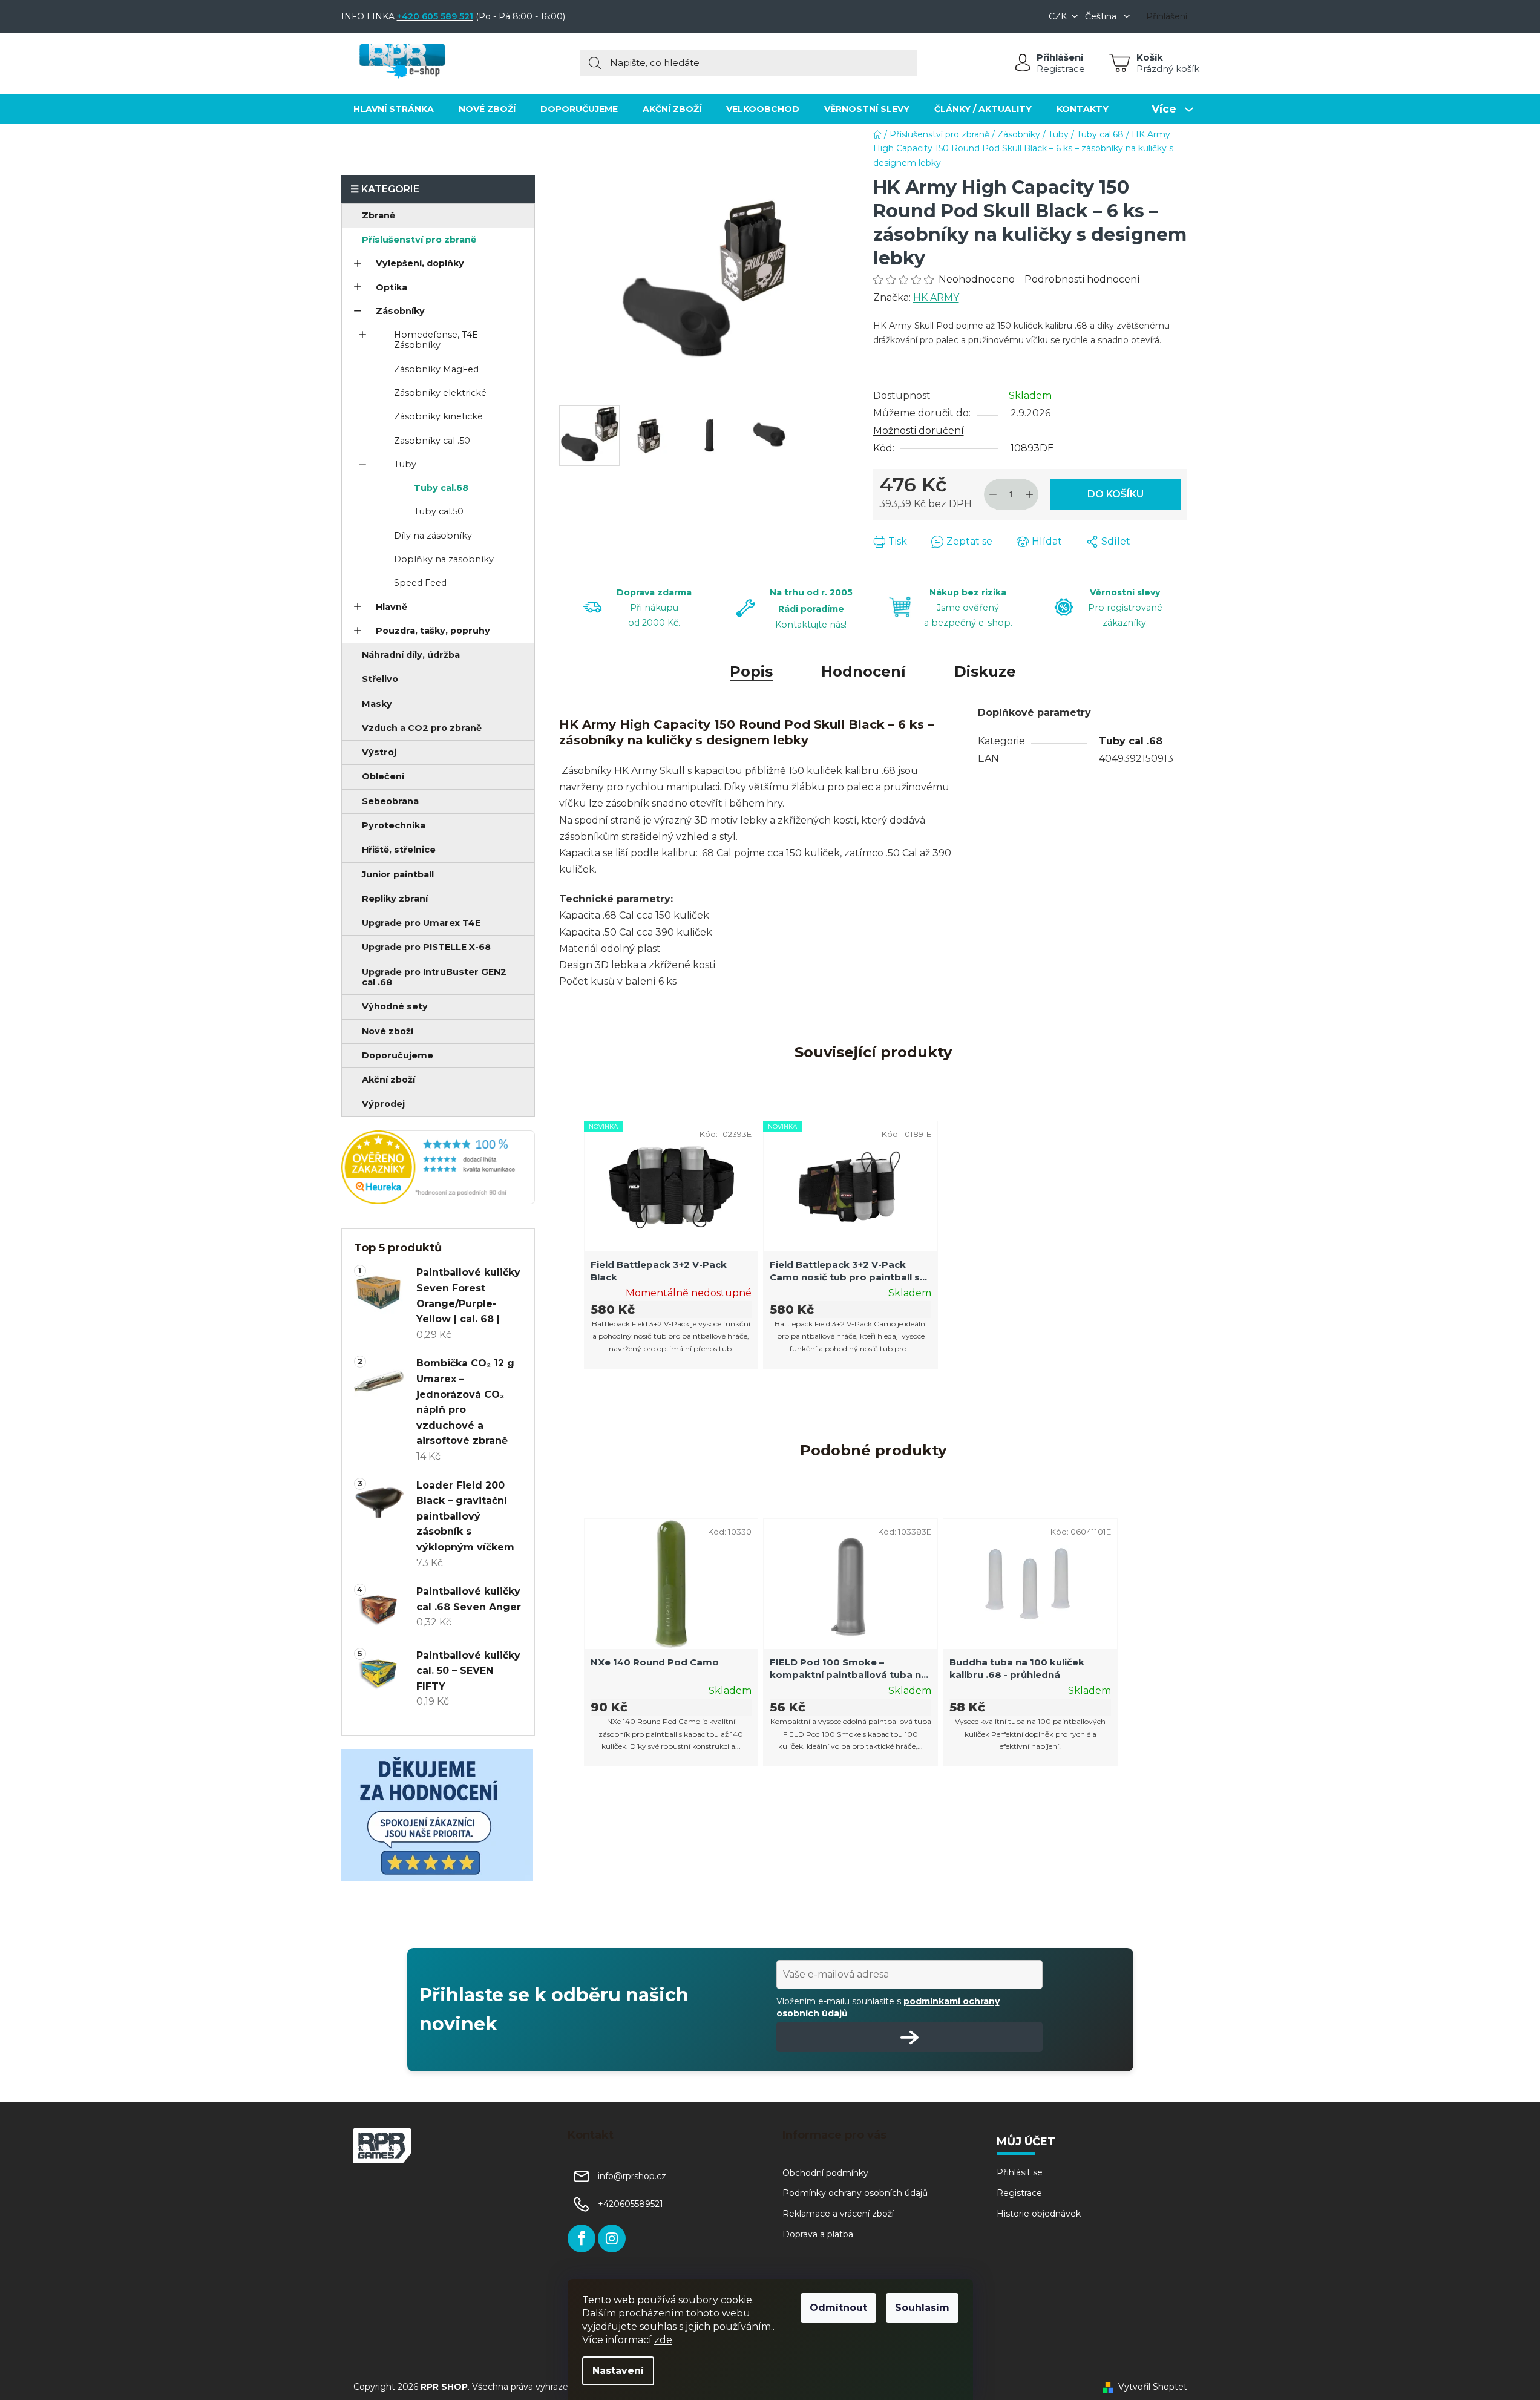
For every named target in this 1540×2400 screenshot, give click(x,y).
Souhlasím (922, 2308)
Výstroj (379, 752)
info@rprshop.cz (632, 2176)
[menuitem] (394, 109)
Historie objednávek (1039, 2214)
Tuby (405, 464)
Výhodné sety (395, 1006)
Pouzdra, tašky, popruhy (433, 631)
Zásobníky (400, 311)
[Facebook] (582, 2238)
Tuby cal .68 (1131, 741)
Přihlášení (1060, 57)
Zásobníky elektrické (440, 393)
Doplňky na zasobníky (444, 559)
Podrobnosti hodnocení (1082, 279)
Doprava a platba (818, 2234)
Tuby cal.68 (441, 488)
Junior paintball (398, 874)
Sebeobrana (390, 801)
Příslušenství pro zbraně (419, 240)
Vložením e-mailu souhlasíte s (888, 2007)
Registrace (1061, 69)
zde (663, 2340)
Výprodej (383, 1104)
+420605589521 (631, 2204)
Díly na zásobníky (433, 536)
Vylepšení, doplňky (420, 263)
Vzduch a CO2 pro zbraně (422, 728)
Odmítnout (838, 2308)
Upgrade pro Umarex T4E (421, 923)
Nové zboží (388, 1031)
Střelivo (380, 679)
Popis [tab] (751, 671)
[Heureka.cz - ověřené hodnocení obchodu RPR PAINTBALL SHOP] (438, 1167)
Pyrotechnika (394, 825)
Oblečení (383, 776)
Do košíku (1116, 494)
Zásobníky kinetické (438, 416)
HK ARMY (936, 297)
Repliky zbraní (395, 899)
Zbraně (378, 215)
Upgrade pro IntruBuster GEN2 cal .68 (434, 977)
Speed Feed (420, 583)
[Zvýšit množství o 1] (1029, 494)
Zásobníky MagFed (436, 369)
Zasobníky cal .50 (432, 441)
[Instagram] (612, 2238)
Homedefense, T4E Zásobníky (436, 340)
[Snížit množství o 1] (993, 494)
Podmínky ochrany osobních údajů (855, 2193)
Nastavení (618, 2371)
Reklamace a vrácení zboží (838, 2214)
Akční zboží (388, 1080)
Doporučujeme (398, 1055)
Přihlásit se (1020, 2172)
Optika (392, 287)
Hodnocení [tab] (863, 671)
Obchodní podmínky (825, 2173)
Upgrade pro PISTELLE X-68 (426, 947)
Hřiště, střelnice (399, 850)
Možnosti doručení (919, 431)
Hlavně (392, 607)
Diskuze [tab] (985, 671)
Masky (377, 704)
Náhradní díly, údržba (411, 655)
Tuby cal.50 (439, 511)
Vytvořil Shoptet (1153, 2387)
